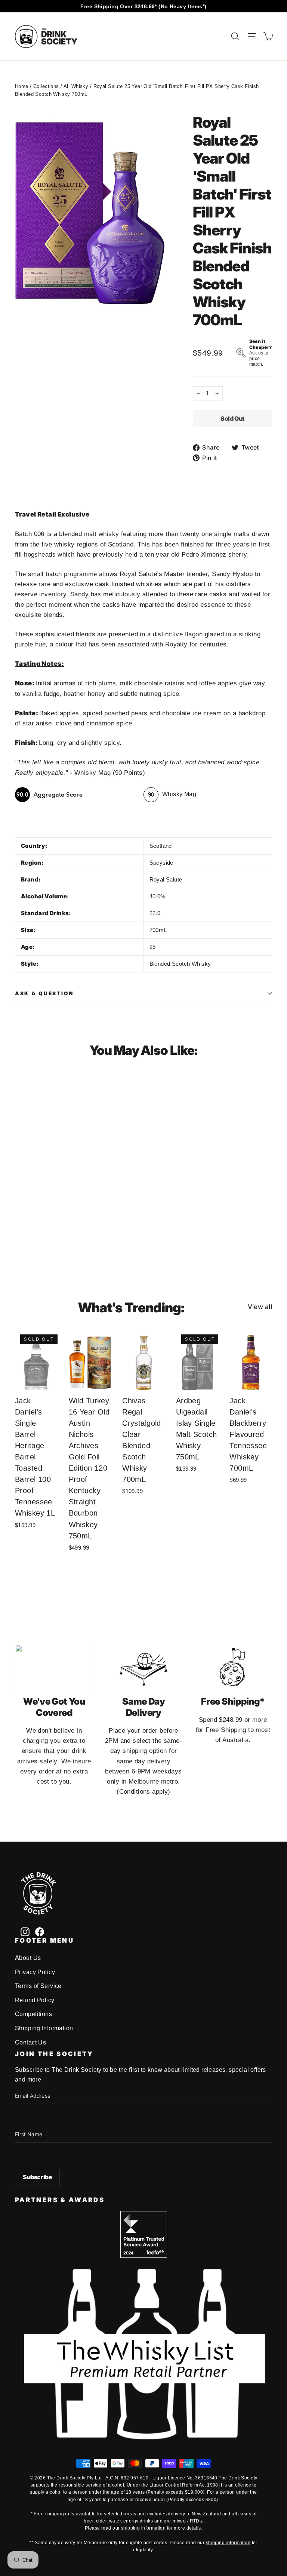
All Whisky (76, 86)
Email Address (33, 2096)
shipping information (143, 2528)
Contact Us (30, 2042)
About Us (28, 1958)
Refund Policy (35, 2000)
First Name (29, 2134)
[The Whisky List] (143, 2437)
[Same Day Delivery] (143, 1667)
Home (22, 86)
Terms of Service (38, 1986)
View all (260, 1307)
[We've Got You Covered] (54, 1667)
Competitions (33, 2014)
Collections (46, 86)
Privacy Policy (35, 1972)
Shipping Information (44, 2028)
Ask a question (44, 993)
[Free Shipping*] (233, 1667)
